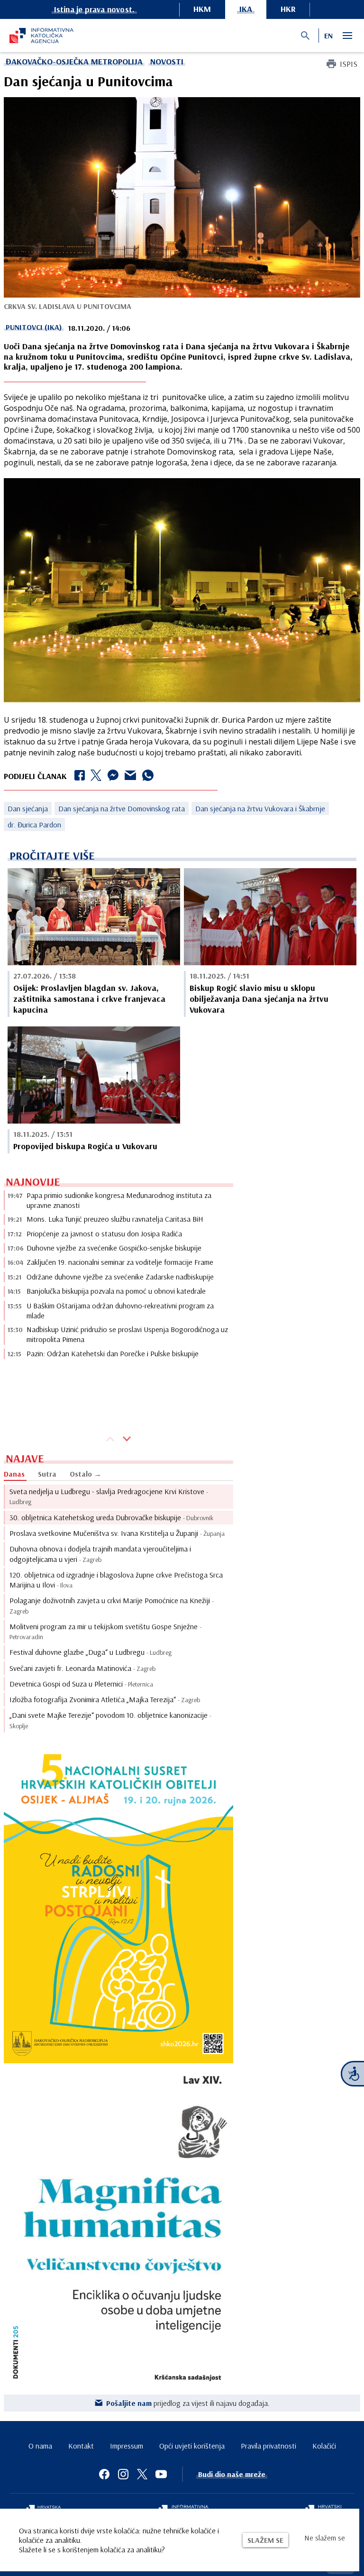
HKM (202, 9)
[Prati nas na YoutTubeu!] (161, 2474)
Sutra (47, 1474)
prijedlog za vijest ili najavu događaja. (188, 2403)
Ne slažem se (325, 2538)
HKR (288, 9)
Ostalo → (86, 1474)
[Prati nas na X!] (142, 2474)
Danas (14, 1474)
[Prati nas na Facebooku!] (104, 2474)
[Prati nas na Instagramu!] (123, 2474)
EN (328, 36)
